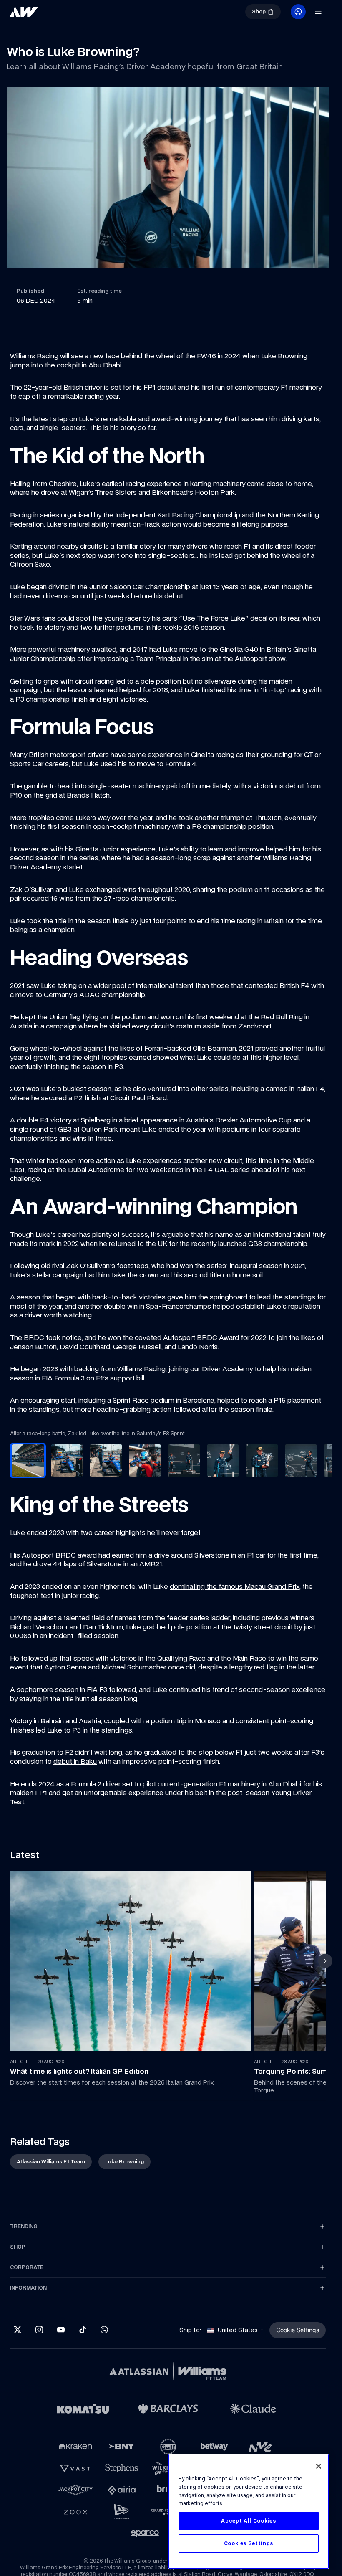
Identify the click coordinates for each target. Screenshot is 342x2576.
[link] (24, 12)
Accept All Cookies (248, 2521)
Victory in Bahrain (37, 1720)
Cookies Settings (249, 2543)
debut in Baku (75, 1760)
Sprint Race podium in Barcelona (163, 1400)
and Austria (83, 1720)
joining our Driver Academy (211, 1369)
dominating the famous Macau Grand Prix (235, 1586)
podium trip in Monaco (186, 1720)
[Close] (319, 2466)
